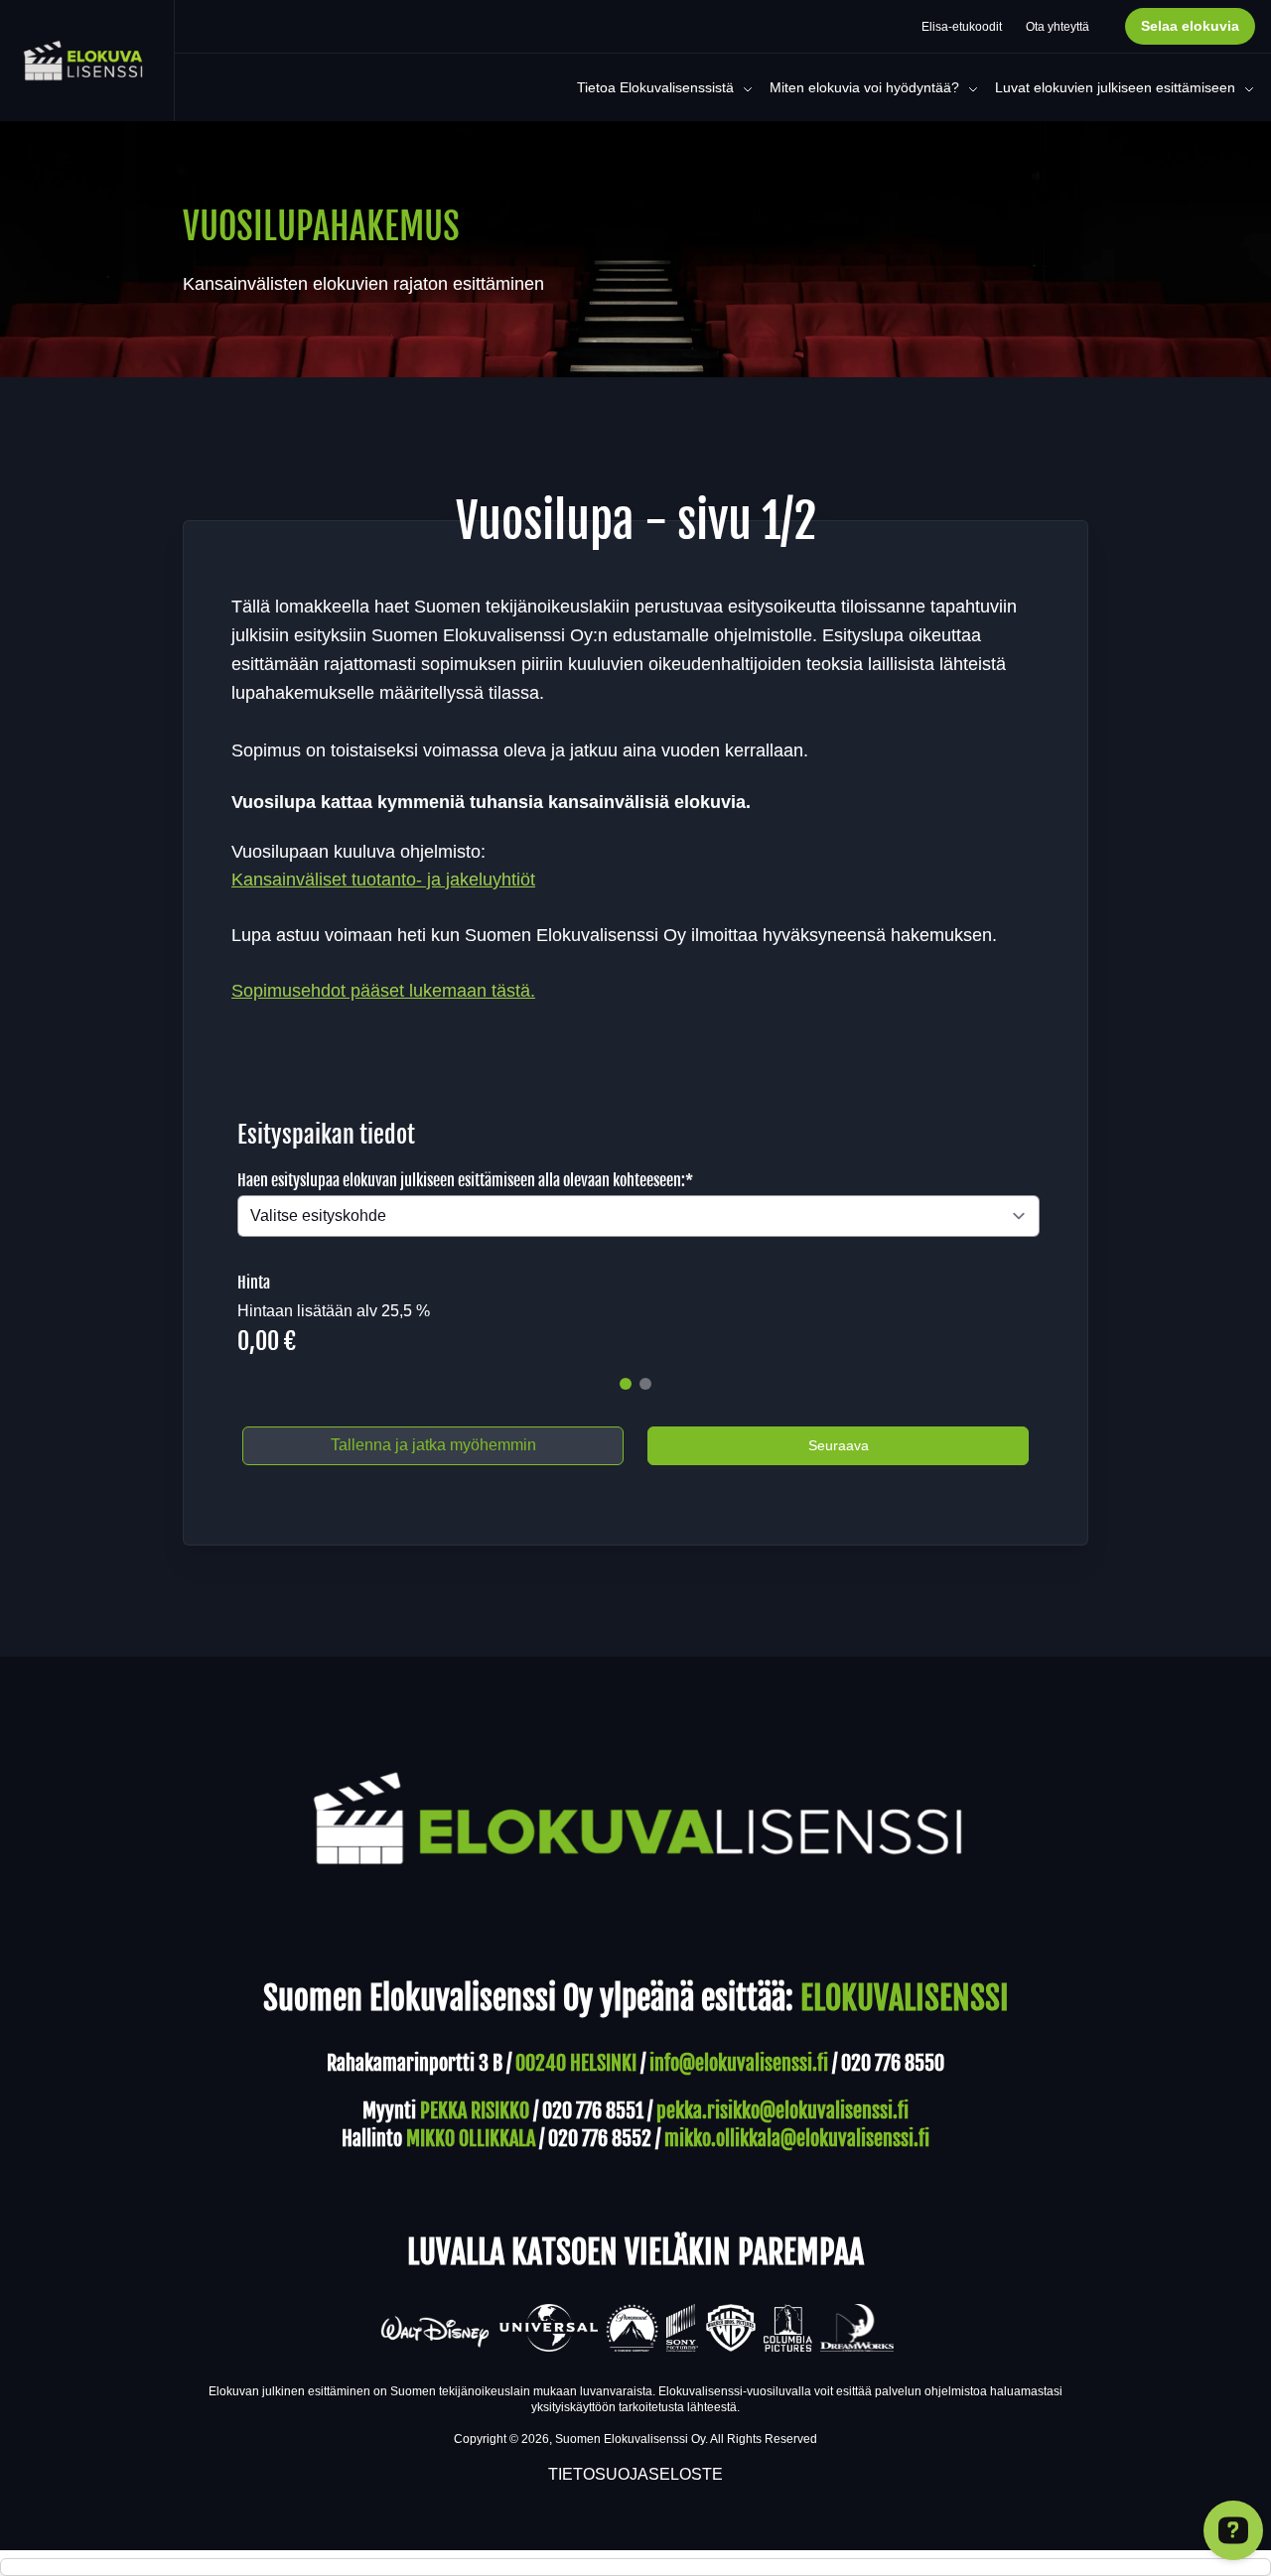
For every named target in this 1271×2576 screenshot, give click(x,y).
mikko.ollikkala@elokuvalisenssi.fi (797, 2139)
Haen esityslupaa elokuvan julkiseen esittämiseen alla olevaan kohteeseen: (465, 1180)
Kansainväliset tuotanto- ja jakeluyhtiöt (383, 880)
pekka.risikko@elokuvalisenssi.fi (782, 2111)
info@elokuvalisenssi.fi (739, 2063)
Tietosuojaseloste (635, 2474)
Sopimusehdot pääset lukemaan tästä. (383, 991)
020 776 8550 (893, 2063)
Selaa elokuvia (1190, 26)
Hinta (254, 1283)
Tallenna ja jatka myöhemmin (433, 1445)
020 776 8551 (593, 2111)
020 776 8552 (600, 2139)
